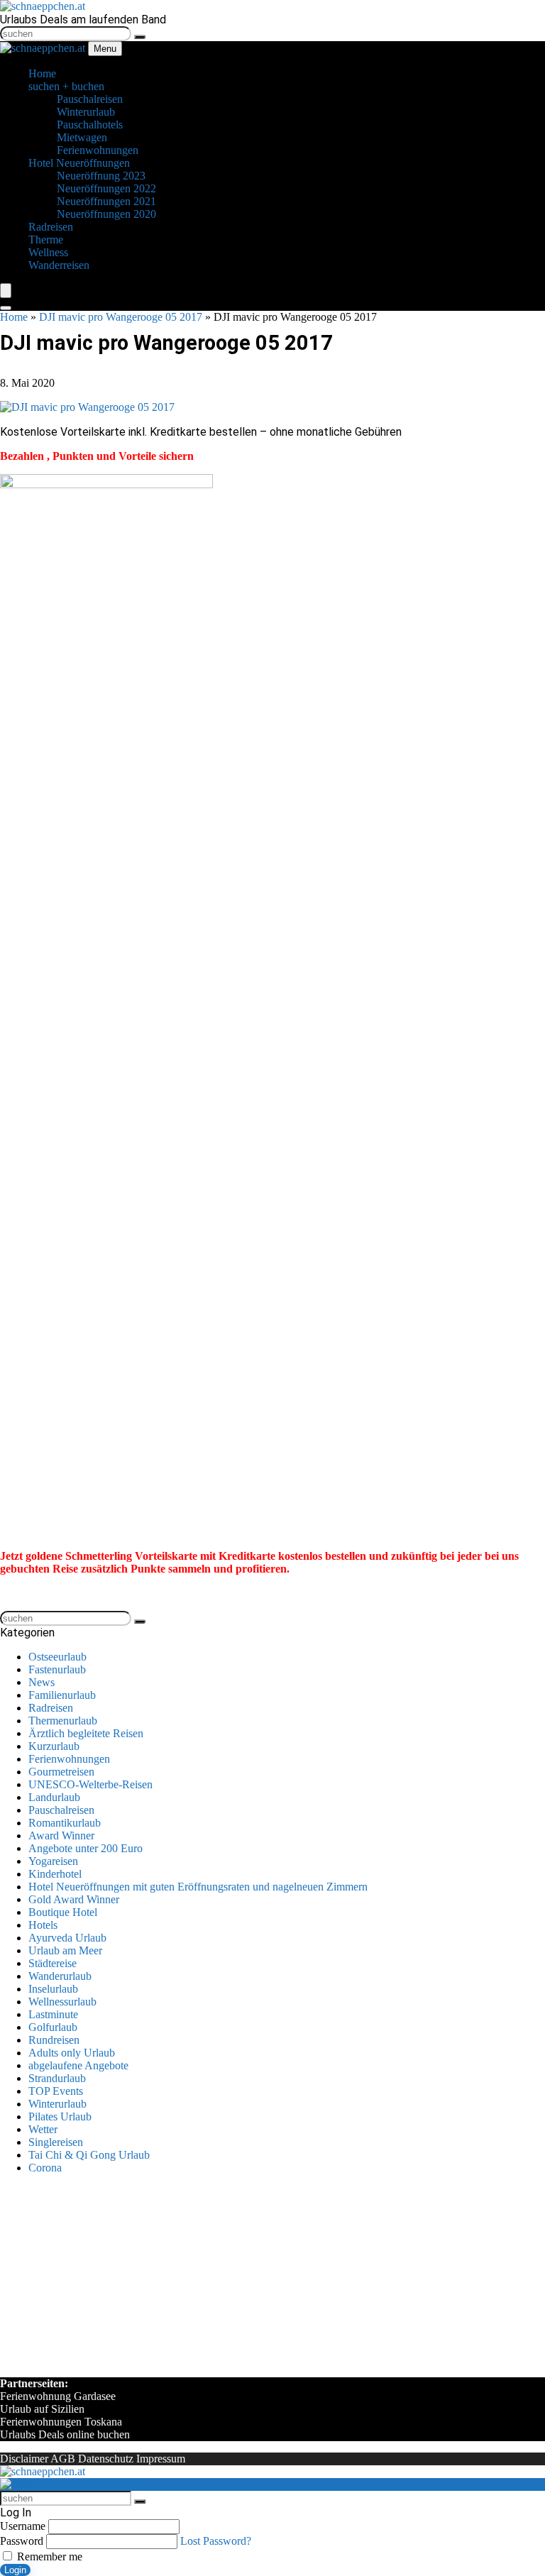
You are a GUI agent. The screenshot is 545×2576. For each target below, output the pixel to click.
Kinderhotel (55, 1874)
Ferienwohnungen (69, 1759)
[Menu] (6, 291)
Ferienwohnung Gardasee (58, 2396)
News (42, 1682)
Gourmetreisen (61, 1772)
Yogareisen (53, 1861)
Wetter (43, 2129)
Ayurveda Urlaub (67, 1938)
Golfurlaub (53, 2027)
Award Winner (61, 1835)
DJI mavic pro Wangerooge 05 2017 (121, 317)
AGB (63, 2459)
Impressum (161, 2459)
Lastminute (53, 2014)
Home (14, 317)
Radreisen (51, 1708)
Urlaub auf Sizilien (42, 2409)
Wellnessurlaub (62, 2002)
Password (22, 2541)
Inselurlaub (53, 1989)
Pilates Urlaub (60, 2117)
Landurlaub (54, 1797)
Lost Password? (216, 2541)
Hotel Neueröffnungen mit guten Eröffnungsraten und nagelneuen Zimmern (198, 1887)
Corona (45, 2168)
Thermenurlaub (63, 1721)
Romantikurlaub (65, 1823)
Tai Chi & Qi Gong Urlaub (89, 2155)
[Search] (6, 308)
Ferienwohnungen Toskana (61, 2422)
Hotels (43, 1925)
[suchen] (140, 37)
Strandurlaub (57, 2078)
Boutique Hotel (63, 1912)
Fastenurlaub (57, 1669)
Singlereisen (56, 2142)
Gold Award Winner (74, 1899)
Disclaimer (24, 2459)
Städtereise (53, 1963)
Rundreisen (54, 2040)
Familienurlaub (62, 1695)
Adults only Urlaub (72, 2053)
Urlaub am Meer (65, 1950)
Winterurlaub (57, 2104)
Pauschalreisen (61, 1810)
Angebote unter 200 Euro (86, 1848)
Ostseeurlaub (57, 1657)
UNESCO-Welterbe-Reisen (90, 1784)
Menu (105, 49)
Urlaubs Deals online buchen (65, 2434)
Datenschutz (106, 2459)
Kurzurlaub (54, 1746)
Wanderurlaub (60, 1976)
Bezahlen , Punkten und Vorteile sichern (97, 456)
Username (23, 2526)
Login (15, 2570)
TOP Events (56, 2091)
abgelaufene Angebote (78, 2065)
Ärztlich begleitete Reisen (86, 1733)
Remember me (48, 2556)
